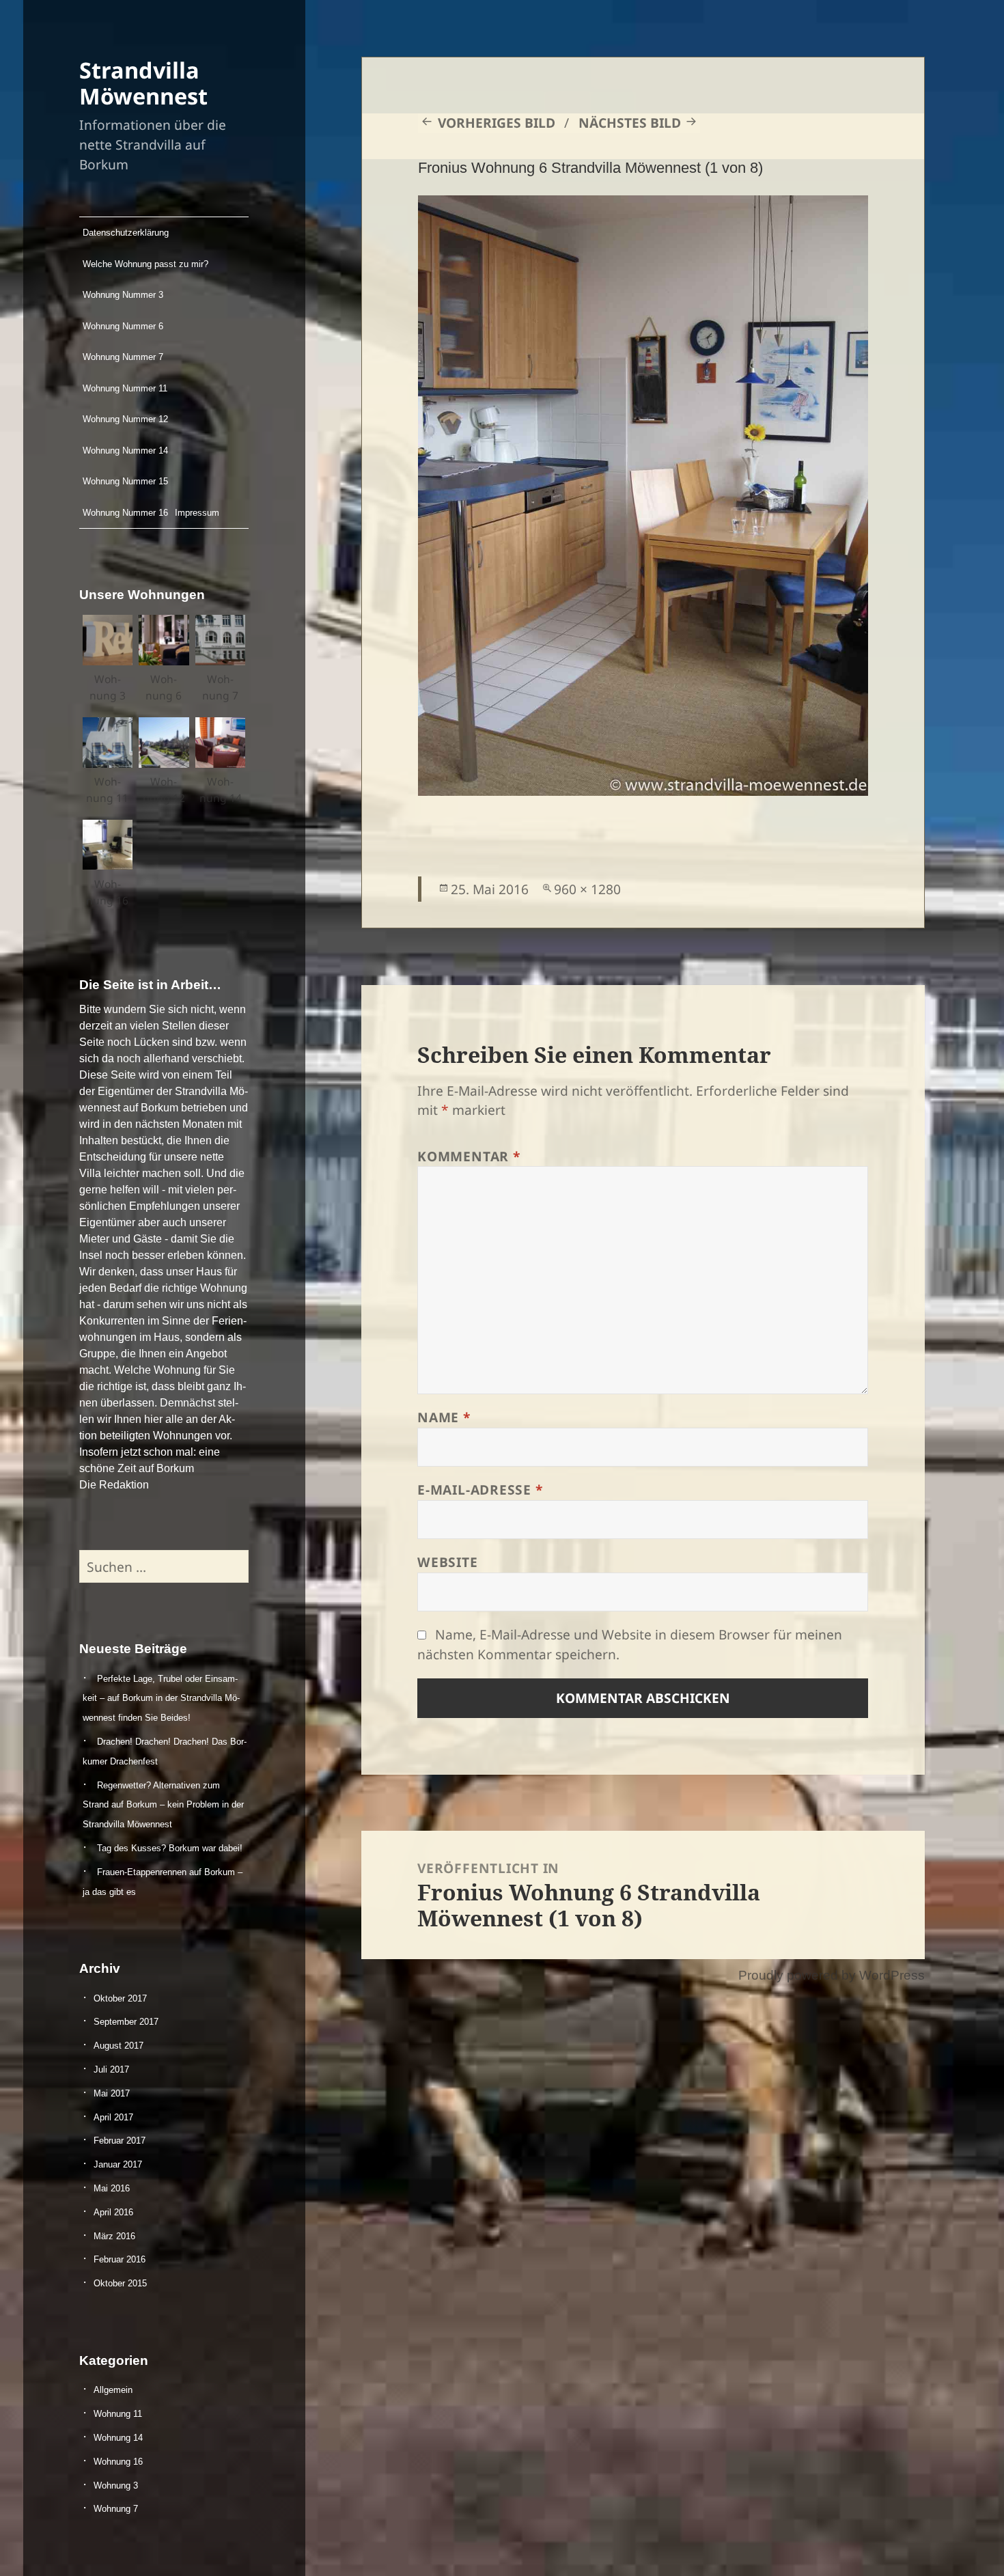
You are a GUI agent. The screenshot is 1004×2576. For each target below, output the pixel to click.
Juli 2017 (111, 2069)
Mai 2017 (112, 2093)
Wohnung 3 (116, 2485)
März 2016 (114, 2236)
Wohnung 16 (118, 2462)
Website (447, 1562)
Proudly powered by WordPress (832, 1975)
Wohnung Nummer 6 (123, 326)
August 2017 (118, 2046)
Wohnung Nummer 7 (123, 357)
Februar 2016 (120, 2259)
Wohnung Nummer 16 (125, 513)
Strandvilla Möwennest (143, 83)
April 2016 (113, 2212)
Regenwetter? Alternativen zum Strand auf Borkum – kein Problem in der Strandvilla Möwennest (163, 1805)
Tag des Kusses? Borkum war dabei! (170, 1848)
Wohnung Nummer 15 (125, 481)
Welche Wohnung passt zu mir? (145, 264)
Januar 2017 (118, 2164)
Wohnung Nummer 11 (125, 388)
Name (444, 1417)
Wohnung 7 (116, 2509)
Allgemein (113, 2390)
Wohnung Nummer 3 (123, 295)
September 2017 (126, 2022)
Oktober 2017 (120, 1998)
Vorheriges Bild (497, 123)
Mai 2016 (112, 2188)
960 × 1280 (587, 889)
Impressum (197, 513)
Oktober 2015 (120, 2283)
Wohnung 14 (118, 2438)
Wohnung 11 (118, 2414)
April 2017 (113, 2117)
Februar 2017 (120, 2141)
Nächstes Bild (630, 123)
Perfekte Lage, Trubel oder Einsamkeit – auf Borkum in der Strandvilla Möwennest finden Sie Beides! (161, 1699)
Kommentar (469, 1156)
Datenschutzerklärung (126, 233)
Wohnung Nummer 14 (125, 451)
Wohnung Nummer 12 (125, 419)
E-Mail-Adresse (480, 1490)
